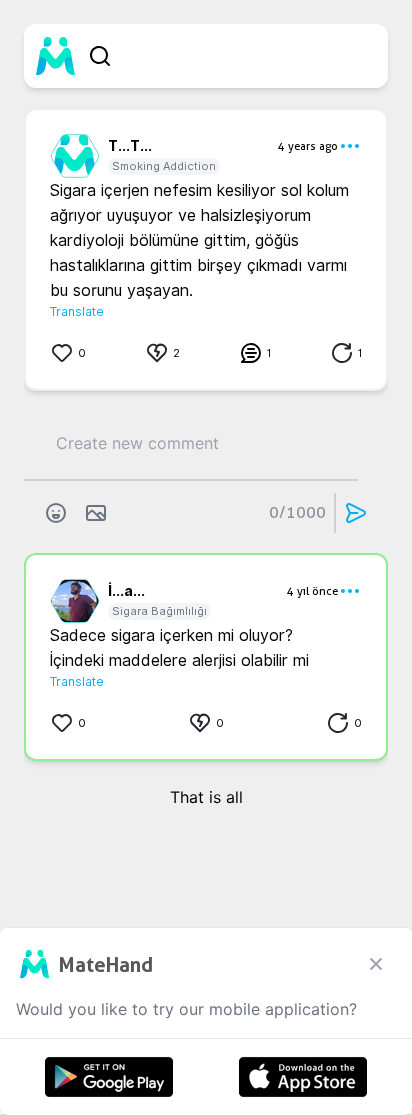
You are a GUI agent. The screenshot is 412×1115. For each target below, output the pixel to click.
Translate (77, 311)
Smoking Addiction (164, 166)
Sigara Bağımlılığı (159, 611)
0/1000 (297, 512)
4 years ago (308, 146)
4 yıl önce (312, 591)
